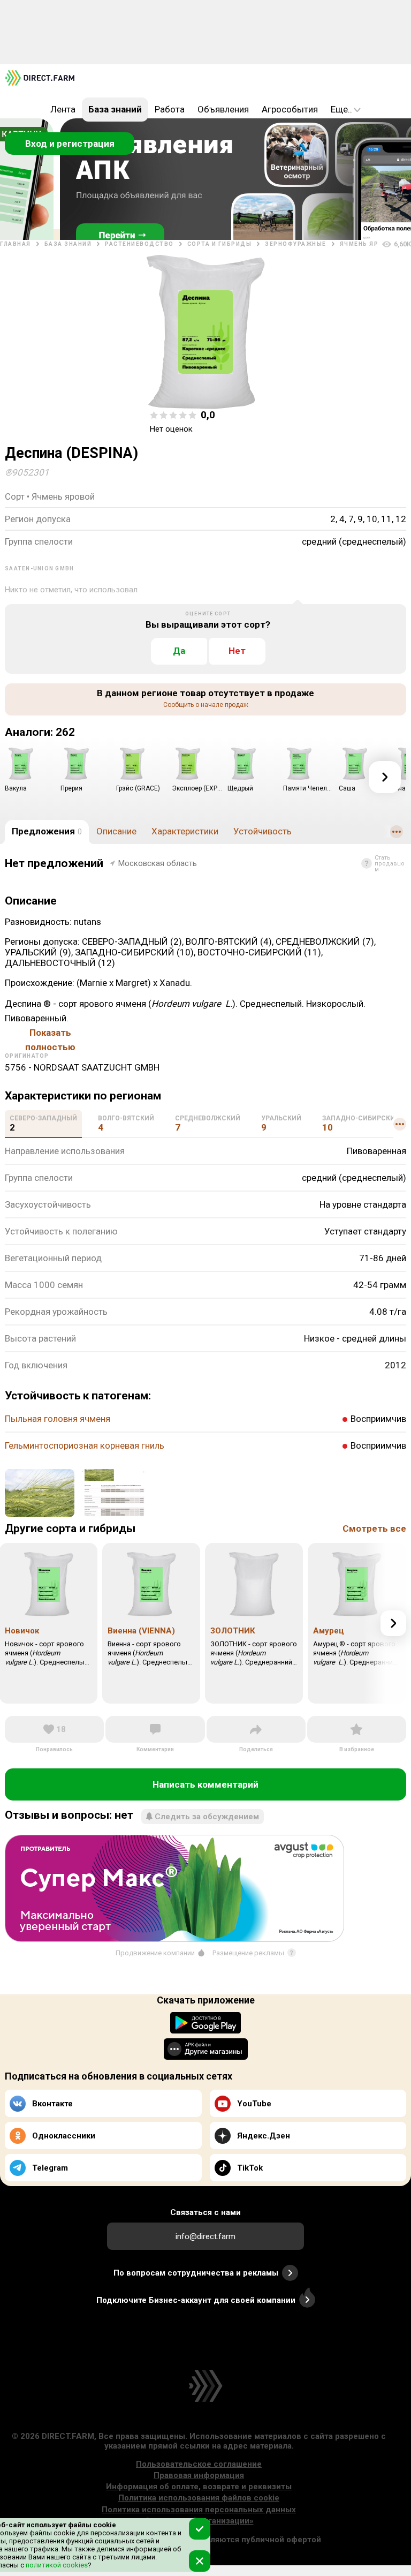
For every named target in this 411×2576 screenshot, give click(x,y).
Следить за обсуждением (207, 1817)
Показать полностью (50, 1034)
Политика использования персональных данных (199, 2510)
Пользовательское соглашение (199, 2464)
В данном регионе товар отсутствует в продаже (205, 698)
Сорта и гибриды (220, 244)
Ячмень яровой (369, 244)
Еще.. (341, 109)
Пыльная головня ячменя (58, 1419)
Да (179, 651)
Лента (63, 109)
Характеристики (185, 831)
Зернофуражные (296, 244)
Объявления (223, 109)
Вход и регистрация (70, 144)
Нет (237, 651)
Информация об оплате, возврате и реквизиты (199, 2487)
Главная (16, 244)
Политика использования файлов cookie (199, 2498)
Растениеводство (139, 244)
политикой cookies (56, 2565)
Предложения (47, 831)
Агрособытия (290, 109)
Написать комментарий (205, 1784)
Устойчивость (262, 831)
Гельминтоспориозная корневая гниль (85, 1445)
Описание (116, 831)
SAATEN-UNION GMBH (39, 568)
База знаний (115, 109)
